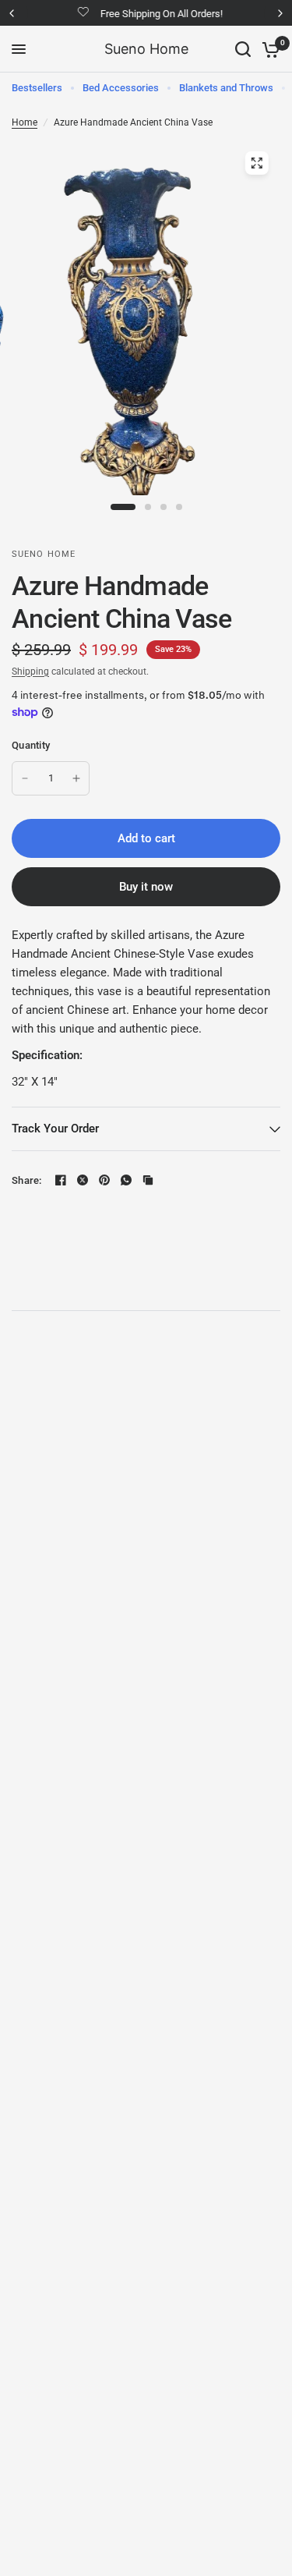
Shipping (30, 671)
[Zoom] (256, 163)
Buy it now (146, 887)
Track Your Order (55, 1129)
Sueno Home (146, 49)
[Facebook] (61, 1180)
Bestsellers (37, 88)
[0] (268, 49)
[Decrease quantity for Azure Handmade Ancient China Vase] (25, 778)
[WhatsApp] (126, 1180)
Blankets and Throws (226, 88)
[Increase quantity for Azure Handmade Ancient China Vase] (76, 778)
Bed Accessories (121, 88)
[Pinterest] (104, 1180)
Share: (27, 1180)
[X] (83, 1180)
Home (25, 122)
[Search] (243, 49)
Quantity (31, 745)
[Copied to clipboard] (148, 1180)
